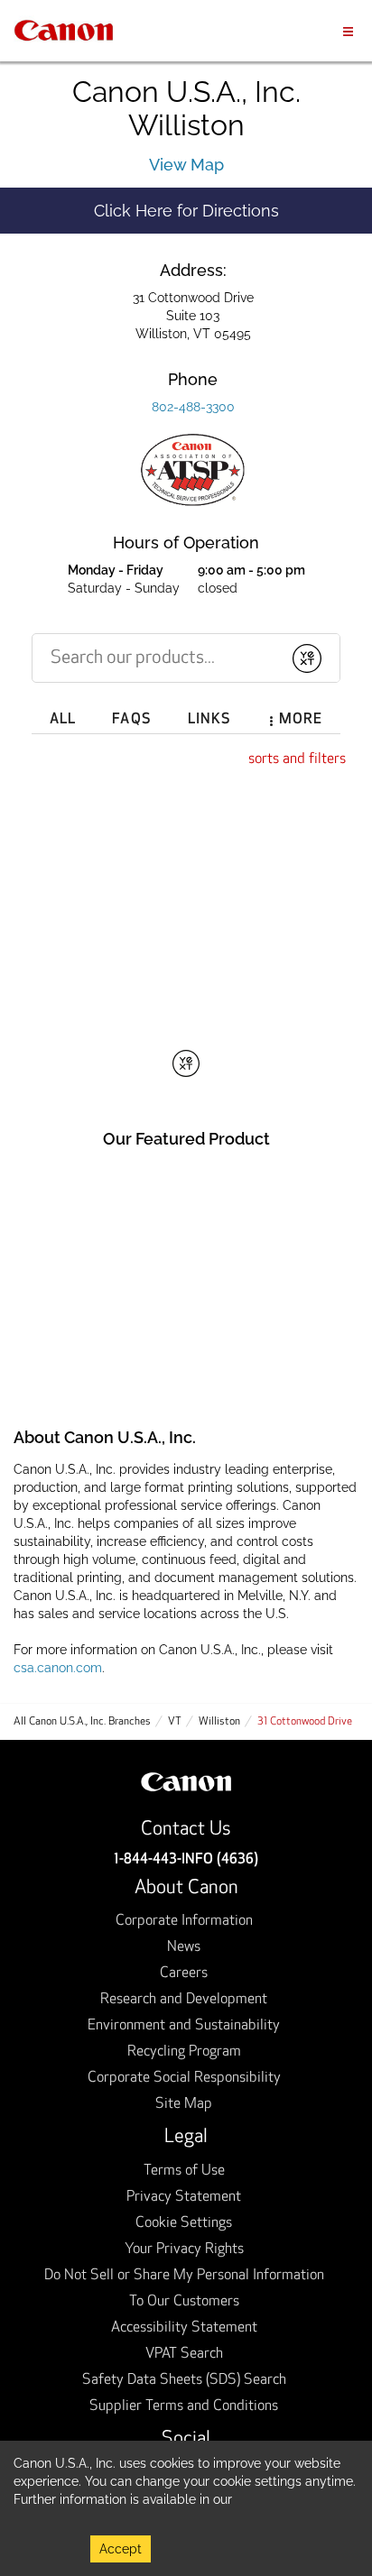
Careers (184, 1973)
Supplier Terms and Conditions (184, 2406)
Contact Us (186, 1830)
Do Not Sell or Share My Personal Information (184, 2276)
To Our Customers (184, 2302)
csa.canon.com (58, 1668)
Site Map (184, 2104)
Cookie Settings (184, 2223)
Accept (121, 2549)
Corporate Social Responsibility (184, 2078)
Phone (193, 379)
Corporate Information (184, 1921)
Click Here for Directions (233, 210)
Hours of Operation (186, 543)
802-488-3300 (193, 407)
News (184, 1947)
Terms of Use (184, 2171)
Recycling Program (184, 2052)
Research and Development (184, 2000)
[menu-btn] (348, 30)
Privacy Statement (184, 2197)
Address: (193, 270)
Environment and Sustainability (184, 2026)
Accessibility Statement (184, 2328)
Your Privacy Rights (184, 2249)
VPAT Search (184, 2354)
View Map (186, 165)
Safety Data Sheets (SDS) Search (184, 2380)
